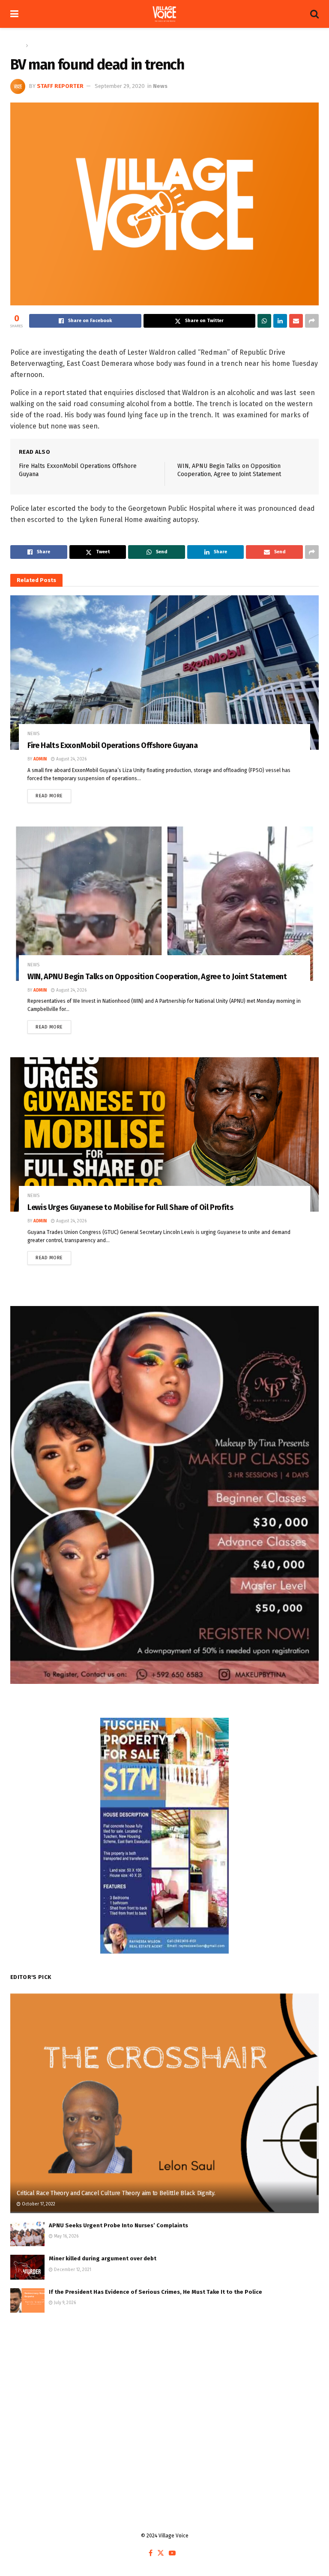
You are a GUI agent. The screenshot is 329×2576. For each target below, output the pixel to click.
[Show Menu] (14, 14)
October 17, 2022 (38, 2204)
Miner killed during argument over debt (103, 2258)
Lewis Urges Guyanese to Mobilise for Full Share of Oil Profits (130, 1207)
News (37, 45)
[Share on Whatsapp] (264, 321)
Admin (40, 759)
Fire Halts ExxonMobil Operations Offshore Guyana (113, 745)
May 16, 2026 (66, 2236)
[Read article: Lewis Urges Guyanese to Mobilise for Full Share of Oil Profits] (164, 1134)
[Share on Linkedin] (280, 321)
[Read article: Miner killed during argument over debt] (27, 2267)
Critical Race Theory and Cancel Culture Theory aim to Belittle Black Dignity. (116, 2193)
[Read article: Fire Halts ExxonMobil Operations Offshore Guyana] (164, 673)
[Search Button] (314, 14)
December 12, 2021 (72, 2270)
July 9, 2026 (64, 2303)
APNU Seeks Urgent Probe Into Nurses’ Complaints (118, 2225)
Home (17, 45)
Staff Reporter (60, 86)
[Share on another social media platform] (312, 321)
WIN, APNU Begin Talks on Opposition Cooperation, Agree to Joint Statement (157, 977)
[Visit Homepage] (164, 14)
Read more (53, 794)
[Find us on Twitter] (161, 2553)
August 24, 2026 (71, 759)
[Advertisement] (164, 2390)
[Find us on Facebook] (151, 2553)
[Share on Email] (296, 321)
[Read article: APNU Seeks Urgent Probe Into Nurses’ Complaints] (27, 2234)
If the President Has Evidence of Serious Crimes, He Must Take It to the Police (156, 2292)
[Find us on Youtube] (172, 2553)
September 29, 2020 (120, 86)
